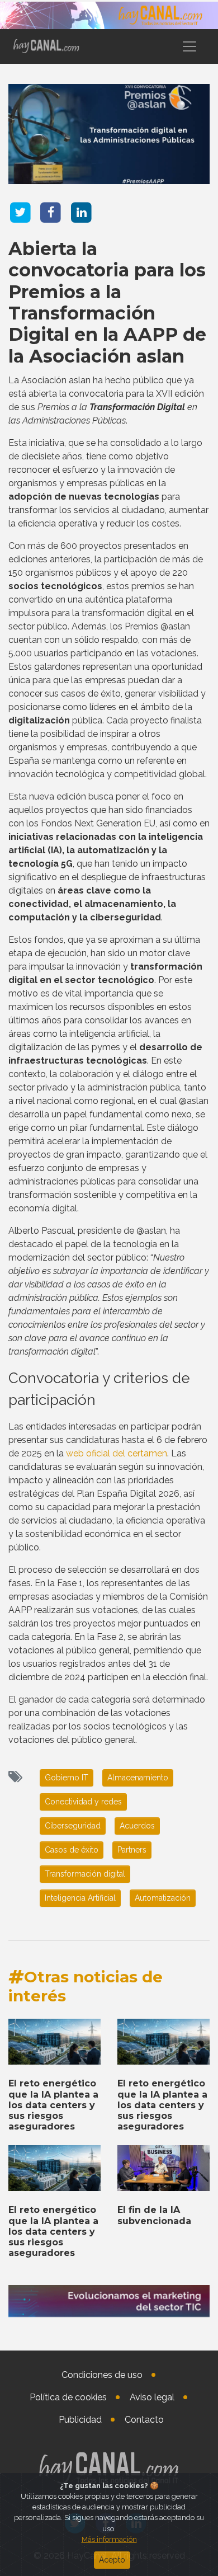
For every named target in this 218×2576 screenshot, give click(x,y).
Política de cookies (68, 2397)
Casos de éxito (72, 1850)
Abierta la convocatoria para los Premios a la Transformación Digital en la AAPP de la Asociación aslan (107, 302)
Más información (109, 2539)
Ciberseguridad (73, 1826)
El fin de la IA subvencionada (154, 2215)
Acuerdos (137, 1826)
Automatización (163, 1898)
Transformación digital (85, 1874)
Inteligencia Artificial (80, 1898)
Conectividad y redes (83, 1802)
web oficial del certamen (117, 1453)
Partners (132, 1850)
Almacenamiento (138, 1778)
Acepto (112, 2560)
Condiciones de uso (102, 2375)
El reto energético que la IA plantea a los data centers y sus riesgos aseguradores (53, 2105)
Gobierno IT (67, 1778)
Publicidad (80, 2420)
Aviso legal (152, 2397)
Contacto (144, 2420)
